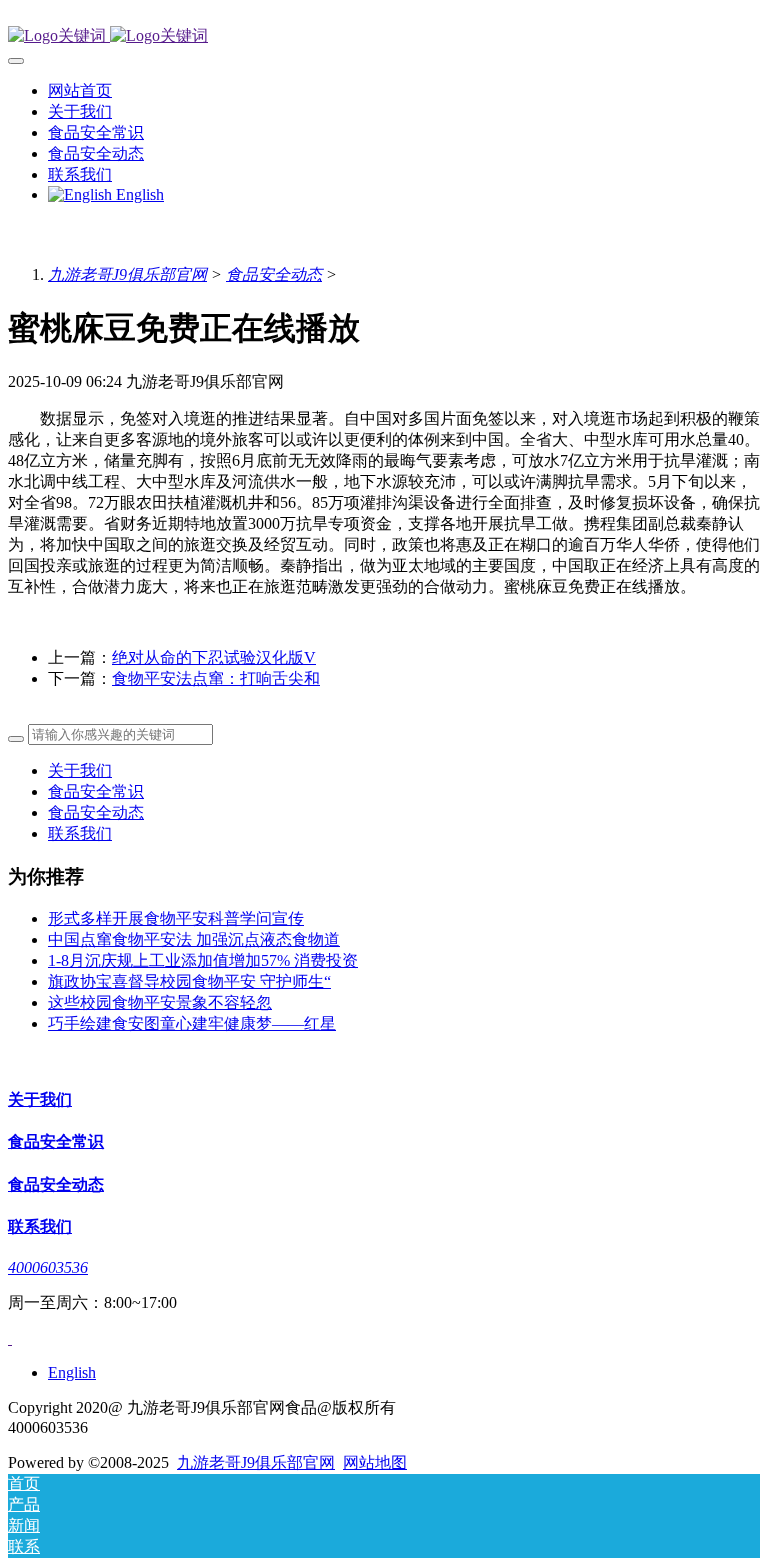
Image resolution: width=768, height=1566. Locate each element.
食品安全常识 (96, 791)
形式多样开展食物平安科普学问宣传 (176, 918)
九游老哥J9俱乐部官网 (127, 274)
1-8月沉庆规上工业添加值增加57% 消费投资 (203, 960)
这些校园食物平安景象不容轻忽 (160, 1002)
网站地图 (375, 1462)
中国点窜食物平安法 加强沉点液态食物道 (194, 939)
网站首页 (80, 90)
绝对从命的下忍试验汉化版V (214, 657)
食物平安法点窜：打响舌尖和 (216, 678)
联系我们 (80, 833)
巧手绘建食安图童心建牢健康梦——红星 (192, 1023)
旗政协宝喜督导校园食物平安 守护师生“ (189, 981)
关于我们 (80, 770)
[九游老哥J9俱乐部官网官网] (384, 36)
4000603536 (48, 1267)
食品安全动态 (274, 274)
